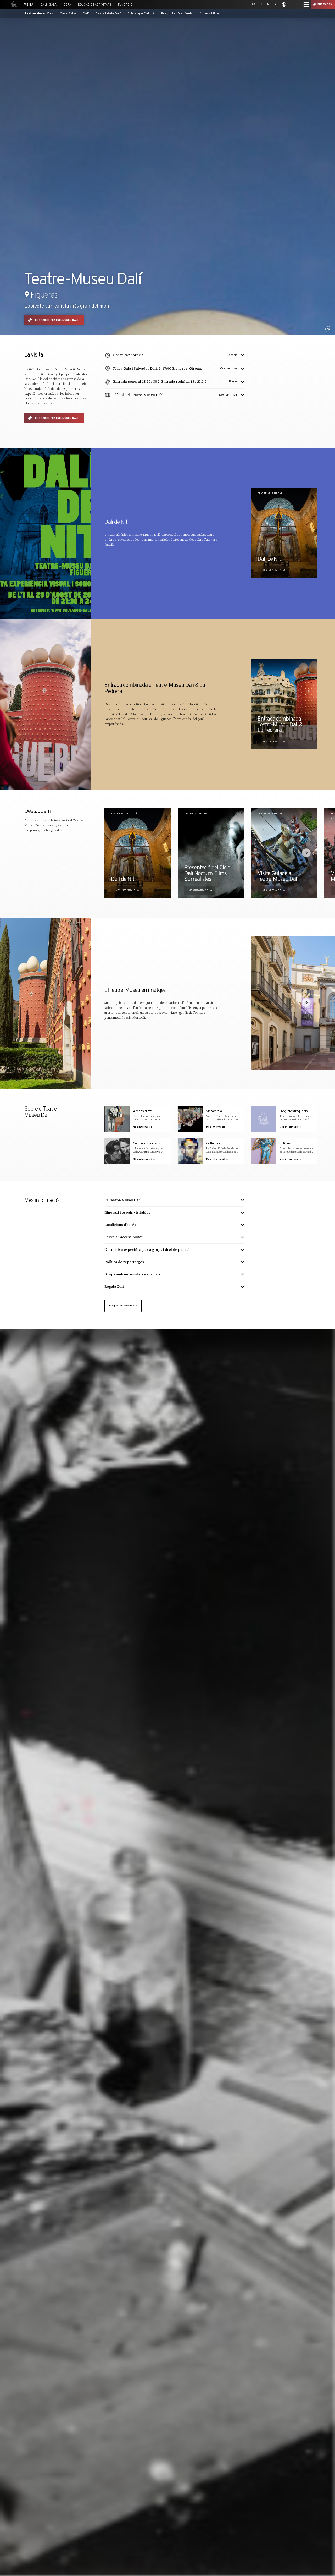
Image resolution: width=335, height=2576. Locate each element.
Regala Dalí (114, 1287)
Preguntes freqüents (177, 14)
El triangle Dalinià (141, 14)
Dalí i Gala (48, 5)
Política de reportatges (124, 1262)
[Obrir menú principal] (306, 4)
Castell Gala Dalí (108, 14)
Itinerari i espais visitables (127, 1212)
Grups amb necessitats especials (132, 1274)
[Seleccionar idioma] (284, 4)
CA (254, 4)
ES (260, 4)
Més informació (272, 571)
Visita (29, 5)
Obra (67, 5)
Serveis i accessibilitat (124, 1237)
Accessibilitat (210, 14)
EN (267, 4)
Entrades (325, 5)
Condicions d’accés (120, 1225)
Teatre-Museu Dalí (39, 14)
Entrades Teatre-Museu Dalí (57, 320)
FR (274, 4)
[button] (306, 853)
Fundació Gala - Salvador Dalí (13, 4)
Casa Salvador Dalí (74, 14)
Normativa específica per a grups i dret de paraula (148, 1250)
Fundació (125, 5)
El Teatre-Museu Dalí (122, 1200)
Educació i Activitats (95, 5)
